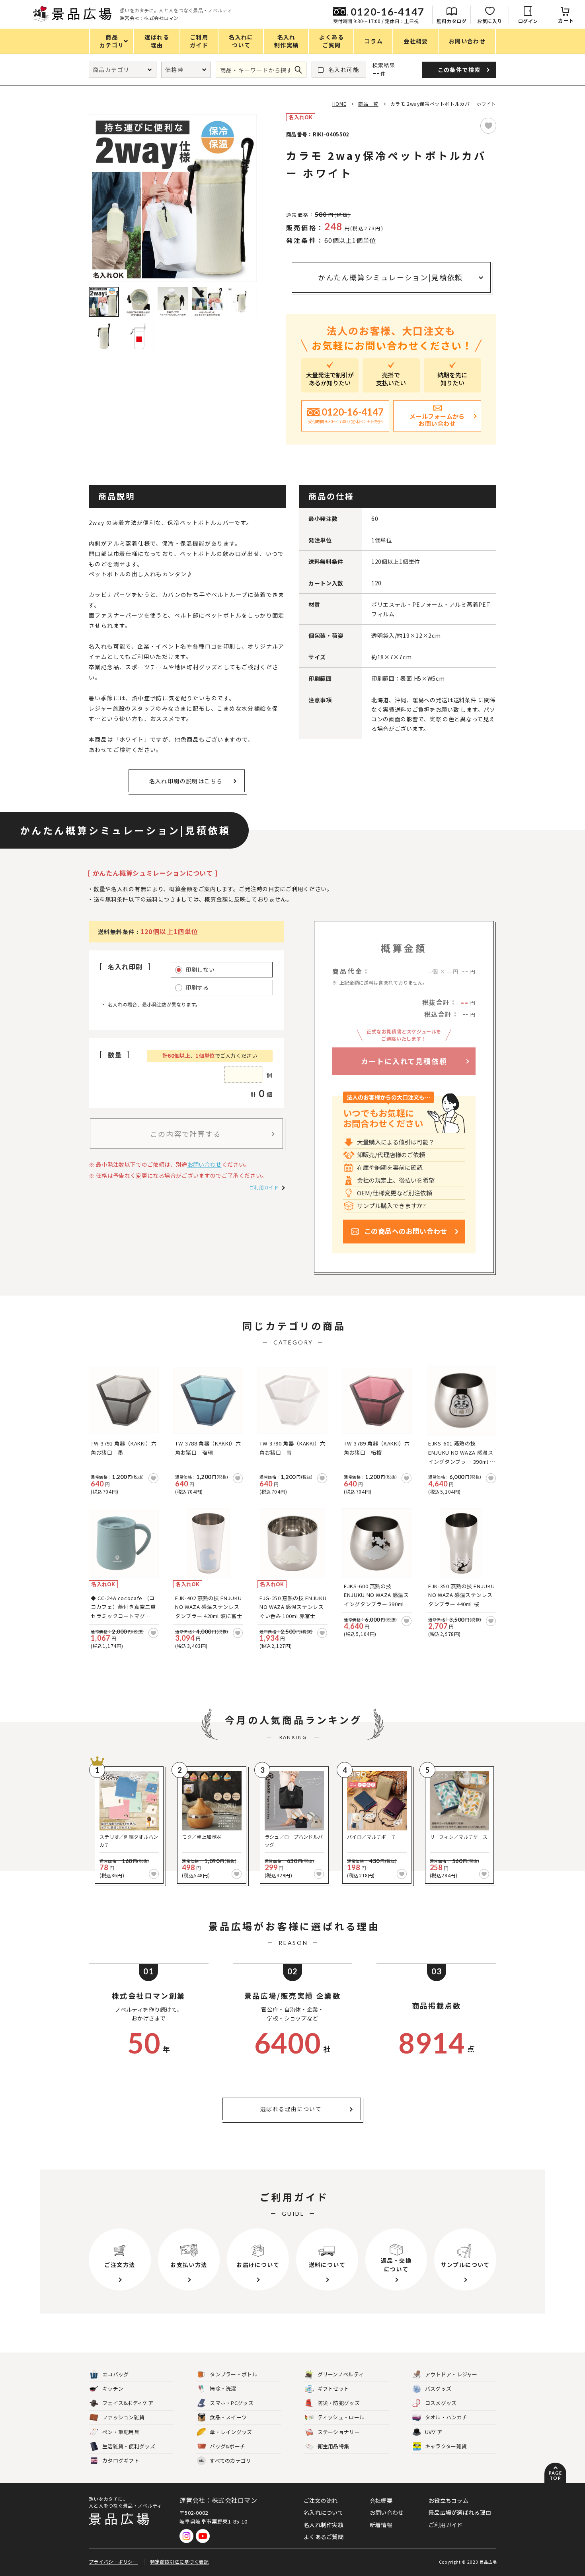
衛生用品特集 (333, 2446)
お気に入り (490, 21)
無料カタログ (451, 21)
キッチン (113, 2389)
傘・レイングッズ (231, 2432)
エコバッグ (116, 2374)
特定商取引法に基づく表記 (179, 2561)
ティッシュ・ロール (341, 2417)
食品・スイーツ (228, 2417)
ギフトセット (333, 2389)
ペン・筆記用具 (121, 2432)
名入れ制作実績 (324, 2525)
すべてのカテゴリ (225, 2460)
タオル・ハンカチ (446, 2417)
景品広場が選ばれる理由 (460, 2512)
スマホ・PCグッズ (232, 2403)
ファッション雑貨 (123, 2417)
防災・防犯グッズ (339, 2403)
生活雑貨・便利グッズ (129, 2446)
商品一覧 (368, 104)
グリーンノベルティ (341, 2374)
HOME (339, 104)
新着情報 (381, 2525)
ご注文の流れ (321, 2500)
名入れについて (324, 2512)
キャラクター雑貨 (446, 2446)
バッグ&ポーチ (227, 2446)
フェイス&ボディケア (128, 2403)
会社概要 (381, 2500)
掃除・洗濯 (223, 2389)
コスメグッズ (441, 2403)
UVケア (434, 2432)
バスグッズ (438, 2389)
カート (566, 20)
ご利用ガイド (264, 1187)
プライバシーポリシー (113, 2561)
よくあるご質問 (324, 2537)
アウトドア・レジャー (451, 2374)
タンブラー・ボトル (234, 2374)
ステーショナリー (339, 2432)
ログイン (528, 21)
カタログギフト (121, 2460)
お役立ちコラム (448, 2500)
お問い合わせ (205, 1164)
